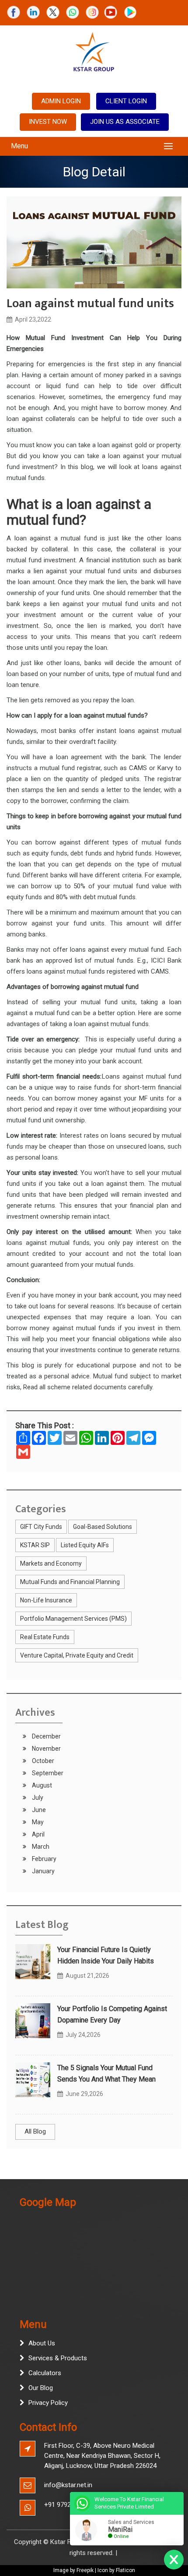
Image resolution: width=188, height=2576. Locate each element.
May (37, 1822)
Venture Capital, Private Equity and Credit (77, 1655)
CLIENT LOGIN (126, 101)
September (47, 1773)
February (44, 1859)
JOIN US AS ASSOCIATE (125, 122)
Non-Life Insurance (46, 1600)
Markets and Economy (51, 1563)
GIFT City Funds (41, 1527)
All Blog (35, 2131)
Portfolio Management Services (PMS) (73, 1619)
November (46, 1749)
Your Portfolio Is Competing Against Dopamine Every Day (112, 2014)
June (38, 1810)
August (41, 1785)
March (40, 1847)
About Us (42, 2343)
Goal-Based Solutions (103, 1527)
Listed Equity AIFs (85, 1545)
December (46, 1736)
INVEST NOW (48, 122)
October (42, 1761)
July (37, 1798)
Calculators (45, 2373)
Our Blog (41, 2388)
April (38, 1834)
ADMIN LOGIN (61, 101)
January (43, 1871)
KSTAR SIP (35, 1545)
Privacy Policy (48, 2403)
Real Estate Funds (45, 1637)
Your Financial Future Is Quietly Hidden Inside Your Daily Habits (106, 1955)
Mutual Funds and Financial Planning (70, 1582)
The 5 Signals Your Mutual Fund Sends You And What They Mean (106, 2073)
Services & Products (58, 2358)
